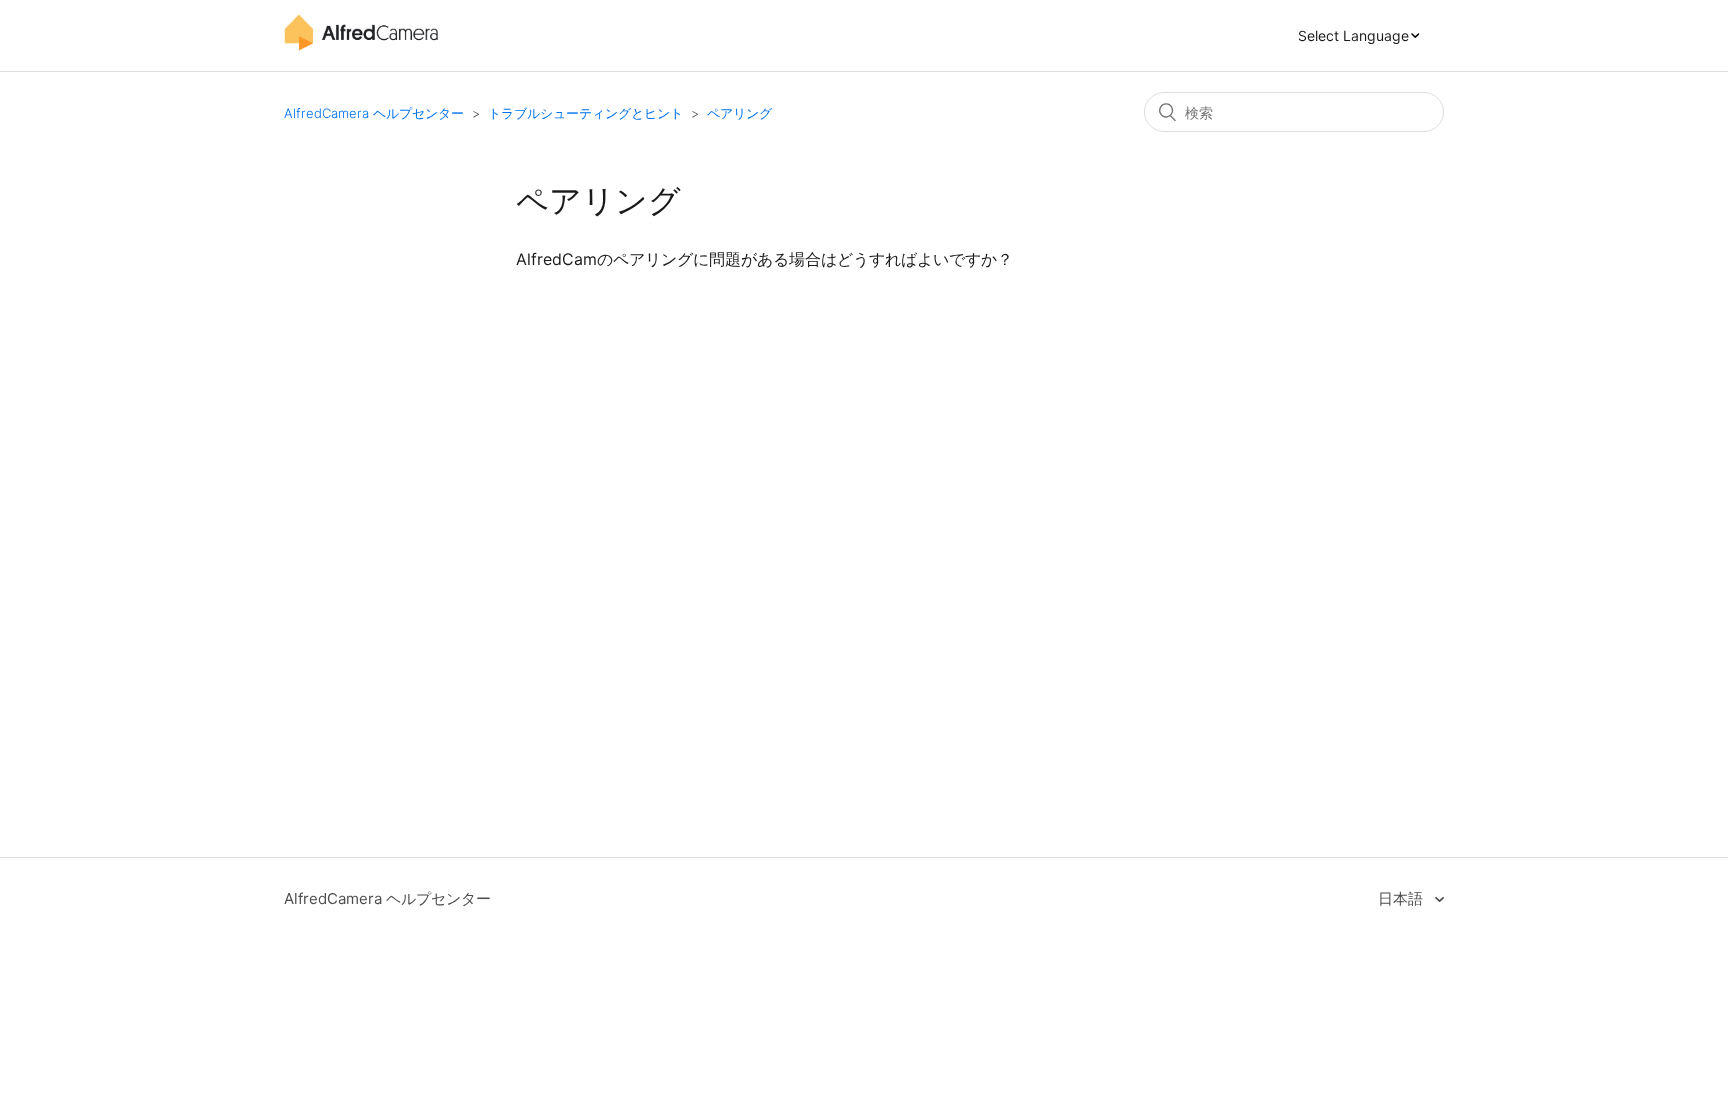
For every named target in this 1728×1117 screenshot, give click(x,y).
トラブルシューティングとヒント (585, 113)
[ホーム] (361, 45)
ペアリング (739, 113)
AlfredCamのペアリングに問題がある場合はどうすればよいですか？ (764, 259)
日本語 (1402, 898)
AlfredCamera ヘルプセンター (374, 113)
